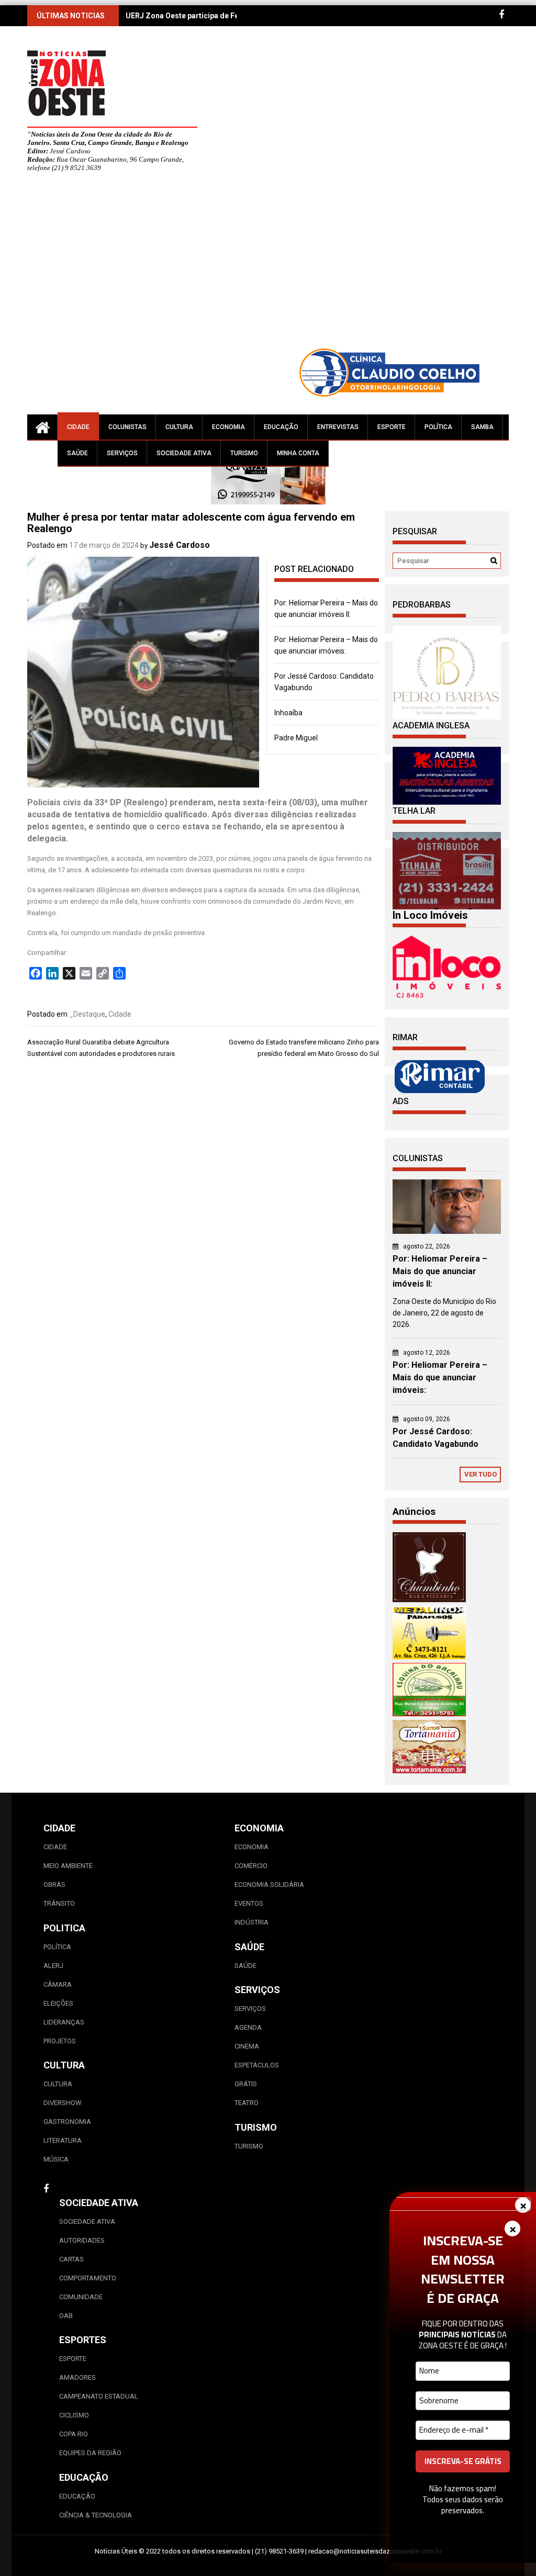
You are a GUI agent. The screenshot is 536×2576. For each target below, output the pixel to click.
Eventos (249, 1903)
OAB (66, 2316)
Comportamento (88, 2278)
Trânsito (59, 1903)
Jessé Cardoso (180, 545)
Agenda (248, 2027)
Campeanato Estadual (99, 2396)
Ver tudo (481, 1474)
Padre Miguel (296, 738)
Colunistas (127, 427)
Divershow (63, 2103)
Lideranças (64, 2022)
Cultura (179, 427)
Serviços (122, 453)
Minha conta (298, 453)
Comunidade (81, 2297)
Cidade (78, 427)
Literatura (63, 2140)
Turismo (244, 453)
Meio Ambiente (68, 1866)
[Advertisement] (299, 264)
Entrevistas (338, 427)
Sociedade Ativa (184, 453)
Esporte (392, 427)
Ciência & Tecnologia (96, 2515)
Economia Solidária (269, 1885)
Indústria (252, 1922)
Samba (482, 427)
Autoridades (82, 2240)
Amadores (77, 2377)
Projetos (60, 2041)
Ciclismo (74, 2415)
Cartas (71, 2259)
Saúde (77, 453)
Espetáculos (257, 2065)
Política (438, 427)
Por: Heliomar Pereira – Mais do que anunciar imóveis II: (440, 1271)
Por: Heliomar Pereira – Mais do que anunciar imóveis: (440, 1377)
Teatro (247, 2103)
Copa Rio (74, 2434)
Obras (54, 1885)
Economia (228, 427)
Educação (281, 427)
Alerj (53, 1966)
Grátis (246, 2084)
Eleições (58, 2003)
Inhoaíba (288, 713)
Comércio (251, 1866)
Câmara (58, 1984)
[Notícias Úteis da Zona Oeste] (42, 427)
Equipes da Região (90, 2453)
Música (56, 2159)
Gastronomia (67, 2122)
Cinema (247, 2046)
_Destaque (87, 1014)
